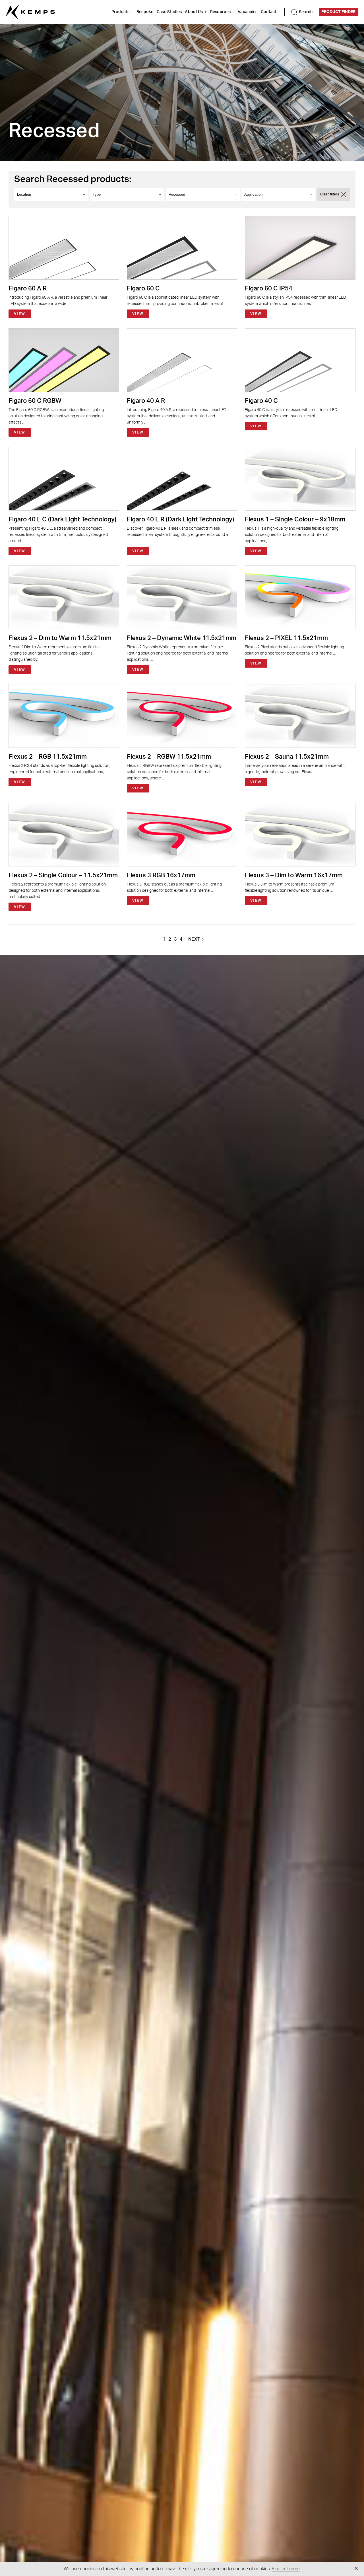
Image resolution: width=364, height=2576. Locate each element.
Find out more (286, 2569)
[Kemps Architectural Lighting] (30, 12)
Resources (221, 12)
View (20, 314)
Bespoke (145, 12)
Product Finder (338, 12)
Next (194, 939)
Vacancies (248, 12)
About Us (194, 12)
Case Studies (169, 12)
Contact (269, 12)
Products (120, 12)
